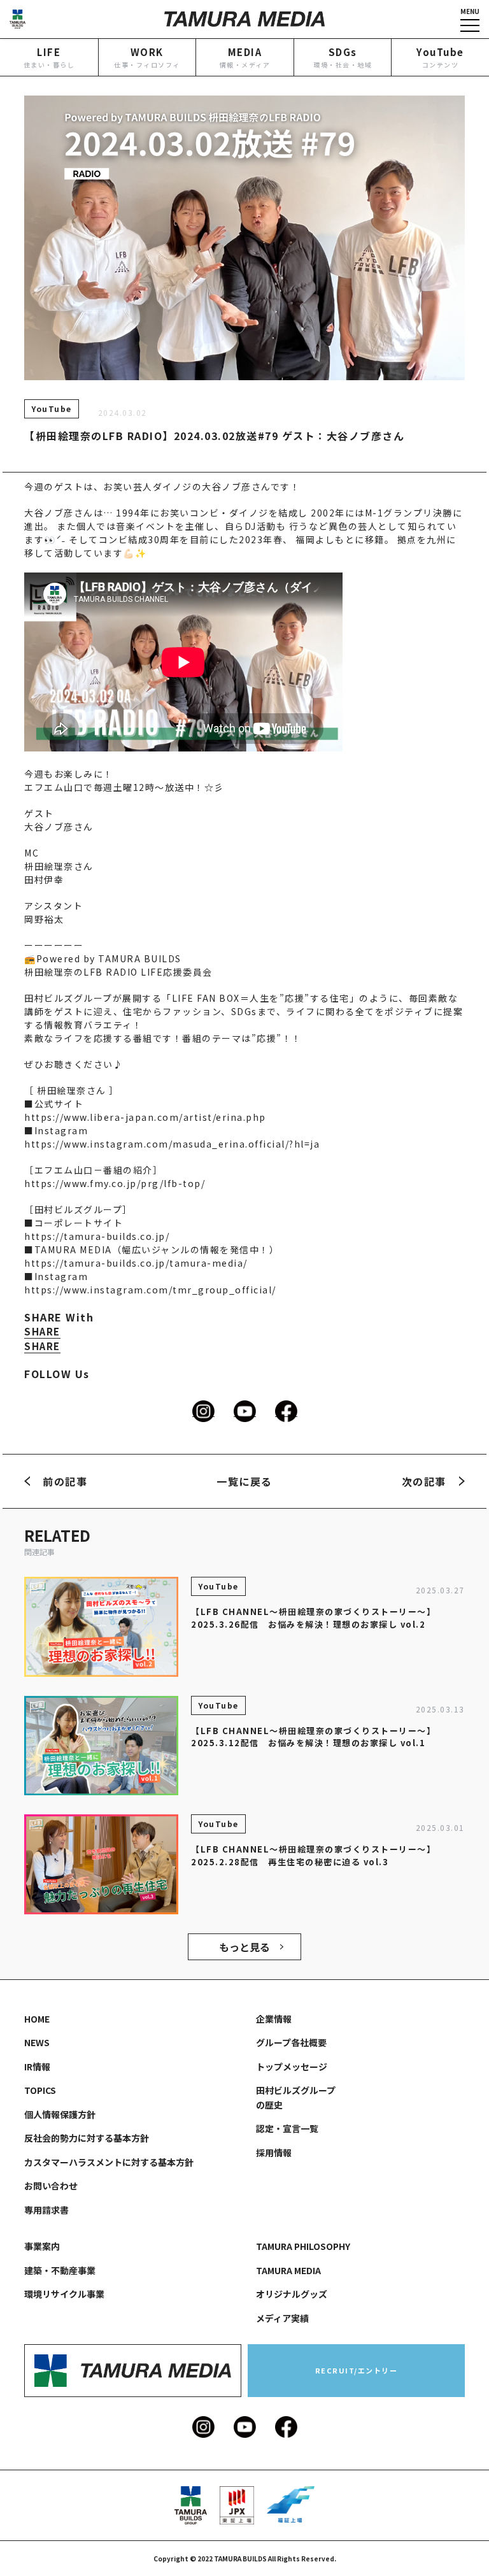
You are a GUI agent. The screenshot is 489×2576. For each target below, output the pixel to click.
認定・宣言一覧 (287, 2128)
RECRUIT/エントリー (357, 2370)
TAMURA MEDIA (288, 2270)
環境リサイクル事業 (64, 2294)
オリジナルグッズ (292, 2294)
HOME (37, 2019)
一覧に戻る (244, 1481)
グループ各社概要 (291, 2042)
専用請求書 (46, 2210)
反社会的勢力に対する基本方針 (87, 2138)
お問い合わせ (51, 2186)
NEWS (37, 2042)
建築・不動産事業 (60, 2270)
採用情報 (274, 2153)
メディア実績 (282, 2318)
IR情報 (37, 2067)
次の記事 (424, 1481)
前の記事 (65, 1481)
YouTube (52, 409)
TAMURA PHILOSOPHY (303, 2246)
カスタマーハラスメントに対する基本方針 (109, 2162)
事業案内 (42, 2246)
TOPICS (40, 2090)
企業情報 (274, 2019)
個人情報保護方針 (60, 2114)
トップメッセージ (292, 2067)
